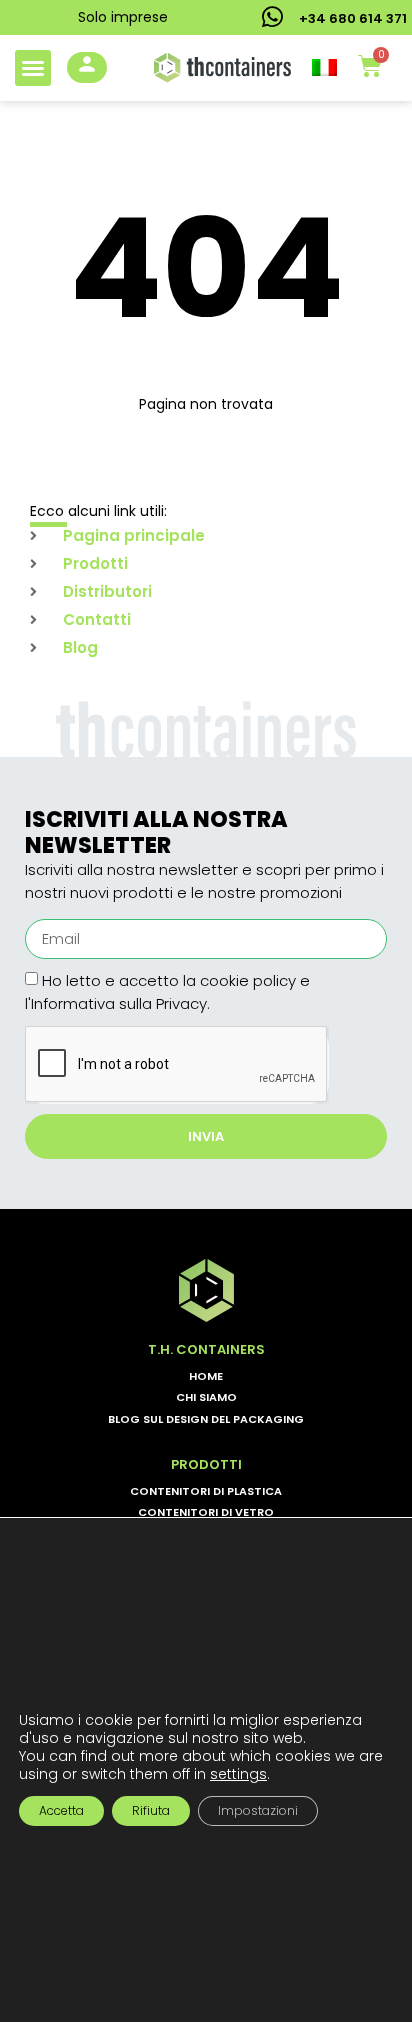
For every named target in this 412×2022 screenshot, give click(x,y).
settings (238, 1774)
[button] (33, 68)
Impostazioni (258, 1810)
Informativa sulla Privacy (119, 1003)
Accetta (61, 1810)
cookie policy (248, 980)
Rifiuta (151, 1810)
